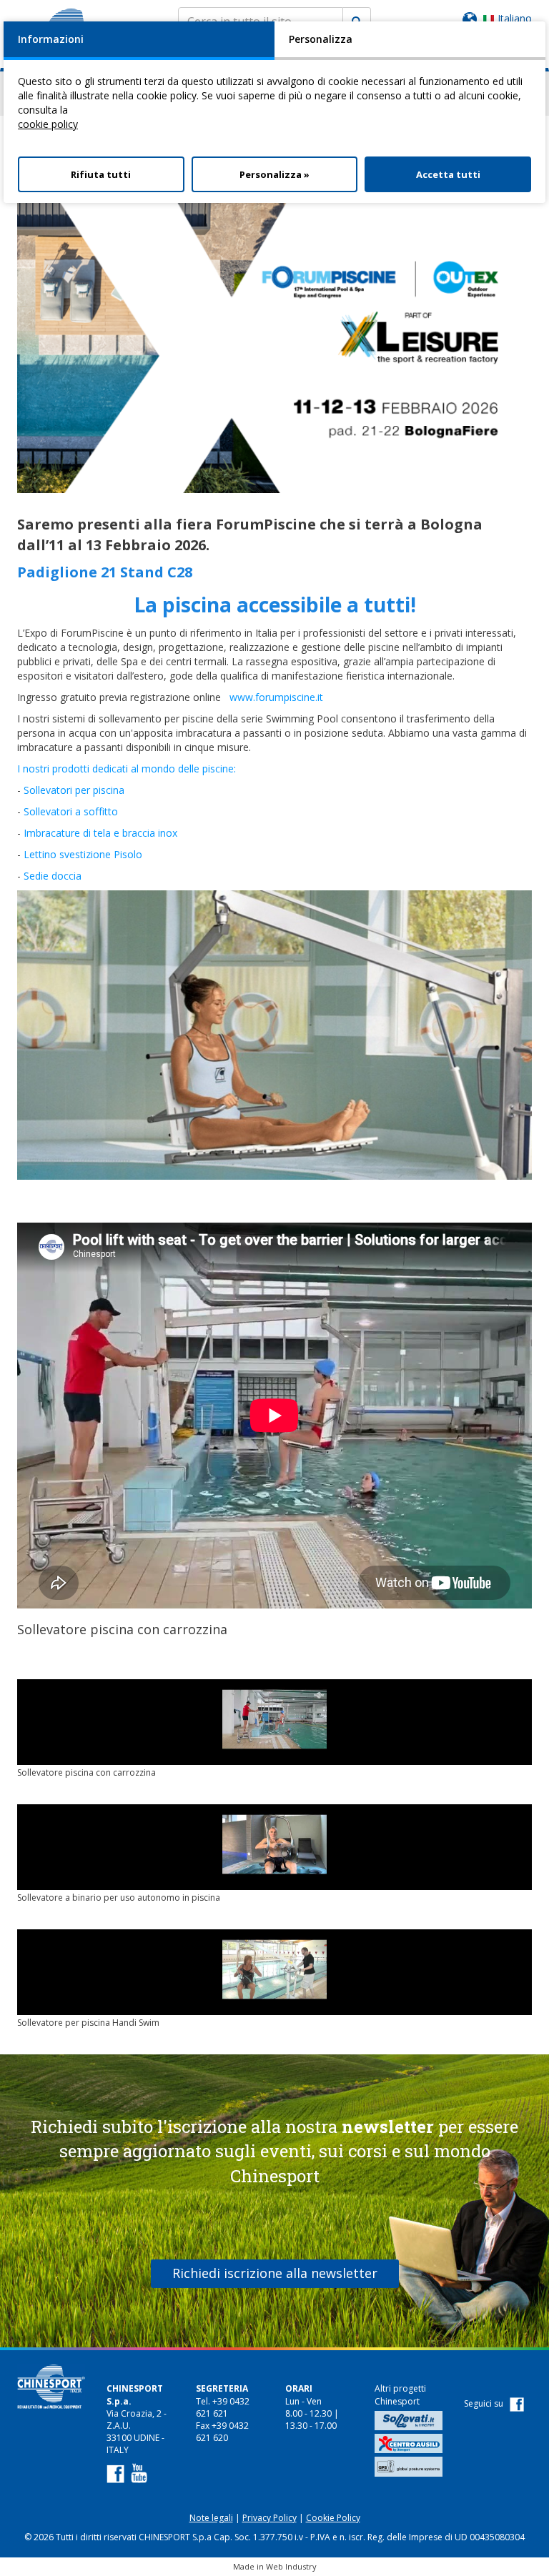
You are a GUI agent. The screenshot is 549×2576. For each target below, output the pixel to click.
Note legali (211, 2518)
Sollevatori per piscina (74, 790)
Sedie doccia (53, 876)
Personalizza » (274, 174)
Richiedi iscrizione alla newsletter (275, 2273)
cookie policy (48, 124)
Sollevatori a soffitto (72, 811)
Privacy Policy (269, 2518)
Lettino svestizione (69, 854)
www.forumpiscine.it (276, 697)
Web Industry (291, 2566)
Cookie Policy (333, 2518)
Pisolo (128, 854)
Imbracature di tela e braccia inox (100, 833)
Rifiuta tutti (101, 174)
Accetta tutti (448, 174)
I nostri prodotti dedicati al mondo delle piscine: (127, 769)
